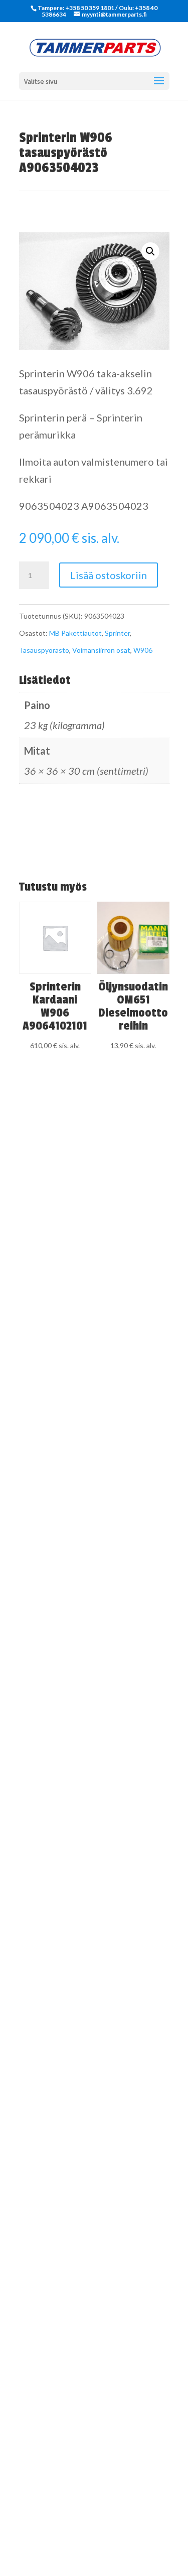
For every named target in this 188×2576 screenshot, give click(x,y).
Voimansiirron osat (101, 650)
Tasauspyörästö (44, 650)
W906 (143, 650)
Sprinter (117, 633)
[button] (150, 251)
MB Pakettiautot (75, 633)
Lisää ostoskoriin (109, 575)
